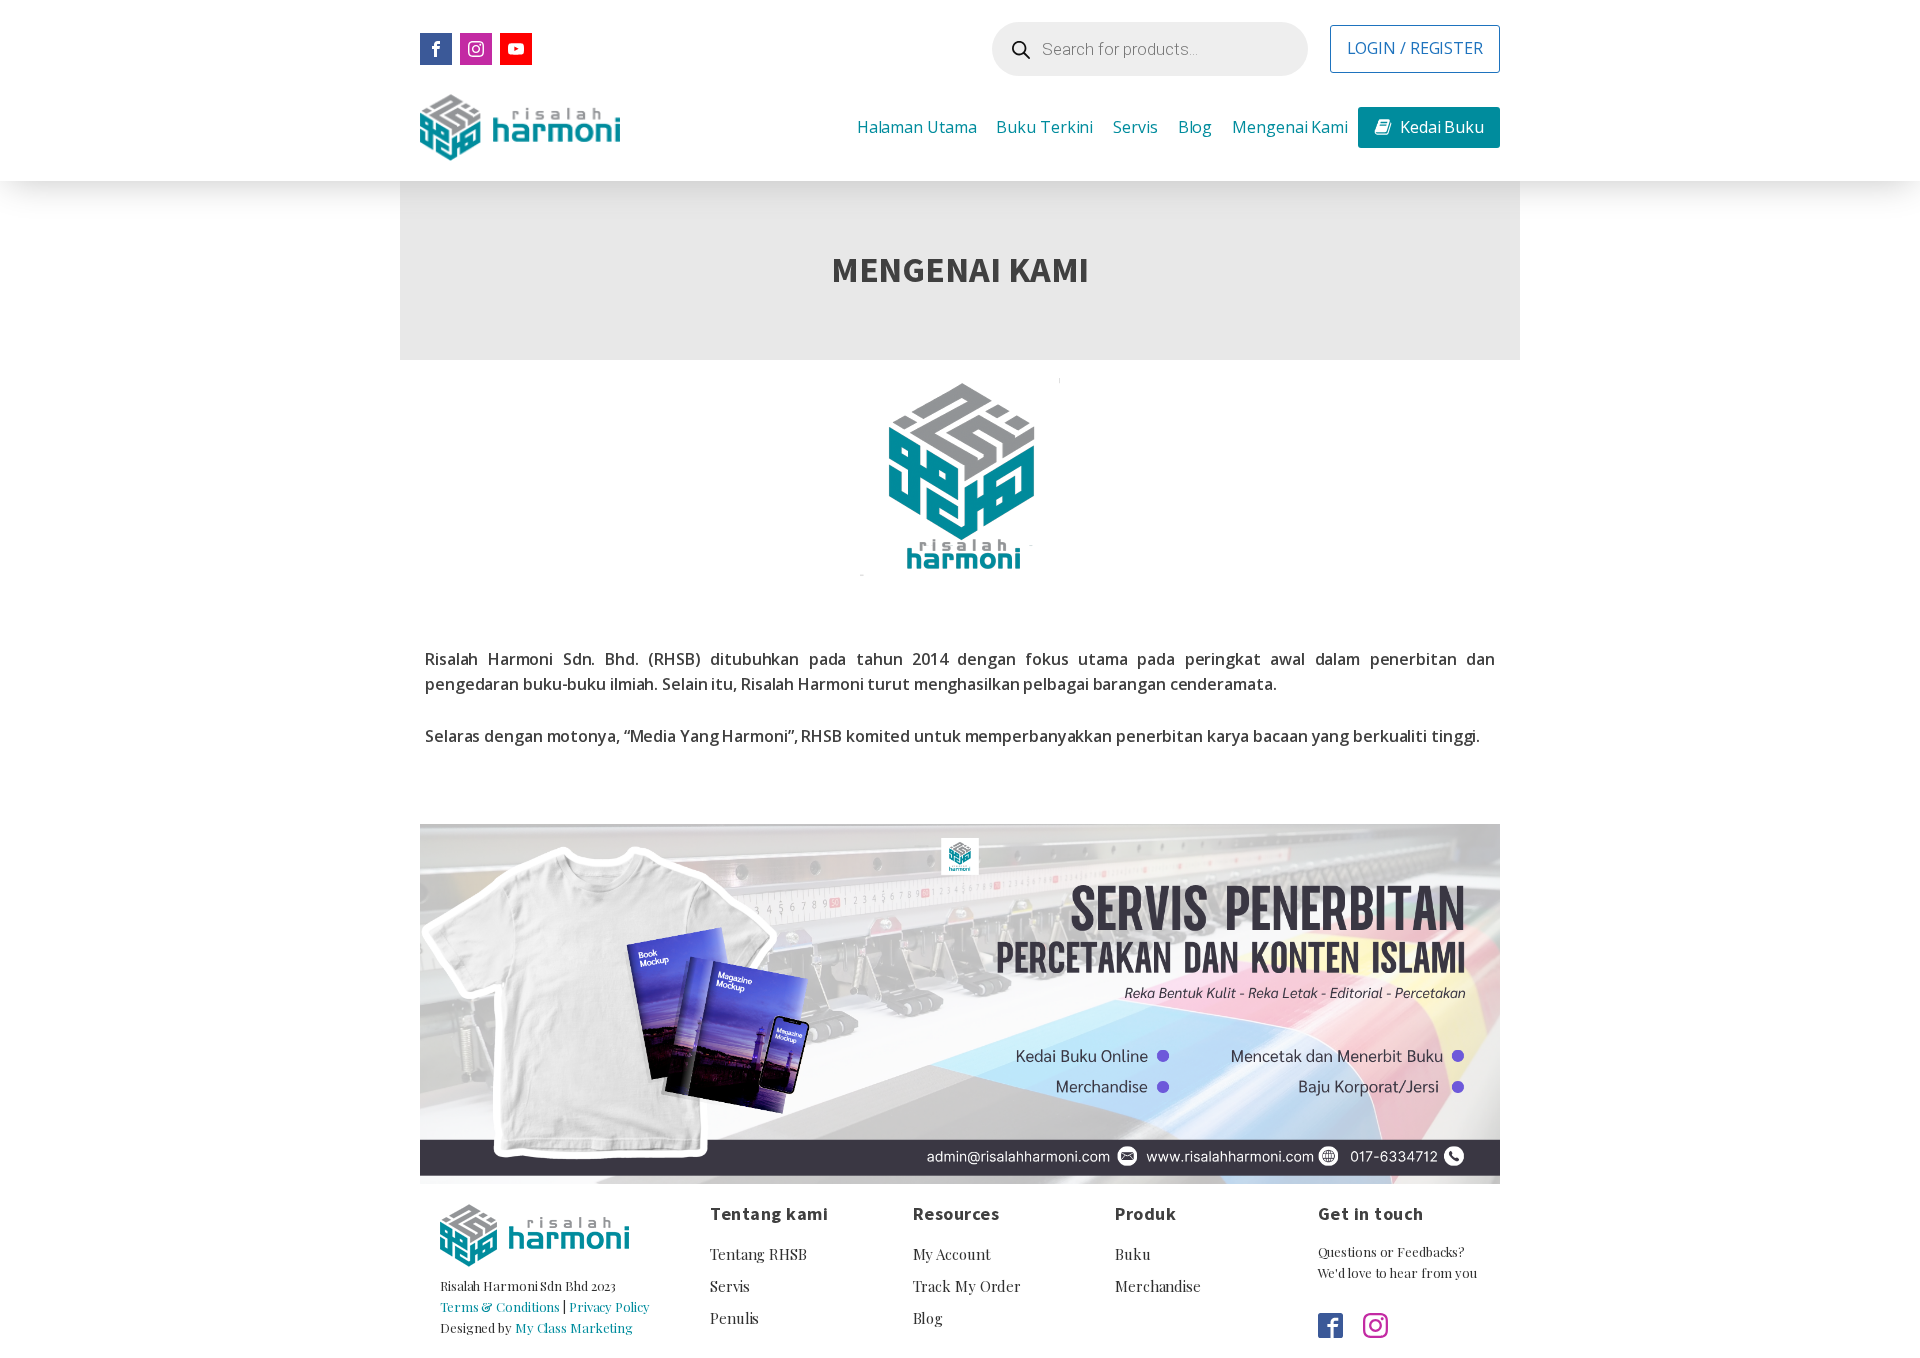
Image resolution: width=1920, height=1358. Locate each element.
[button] (1429, 128)
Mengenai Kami (1290, 127)
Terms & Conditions (500, 1306)
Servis (1135, 127)
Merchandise (1158, 1286)
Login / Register (1415, 48)
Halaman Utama (917, 127)
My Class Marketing (574, 1327)
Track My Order (967, 1286)
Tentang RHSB (758, 1254)
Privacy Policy (609, 1306)
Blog (1195, 127)
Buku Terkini (1044, 127)
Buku (1133, 1254)
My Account (952, 1254)
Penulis (734, 1318)
